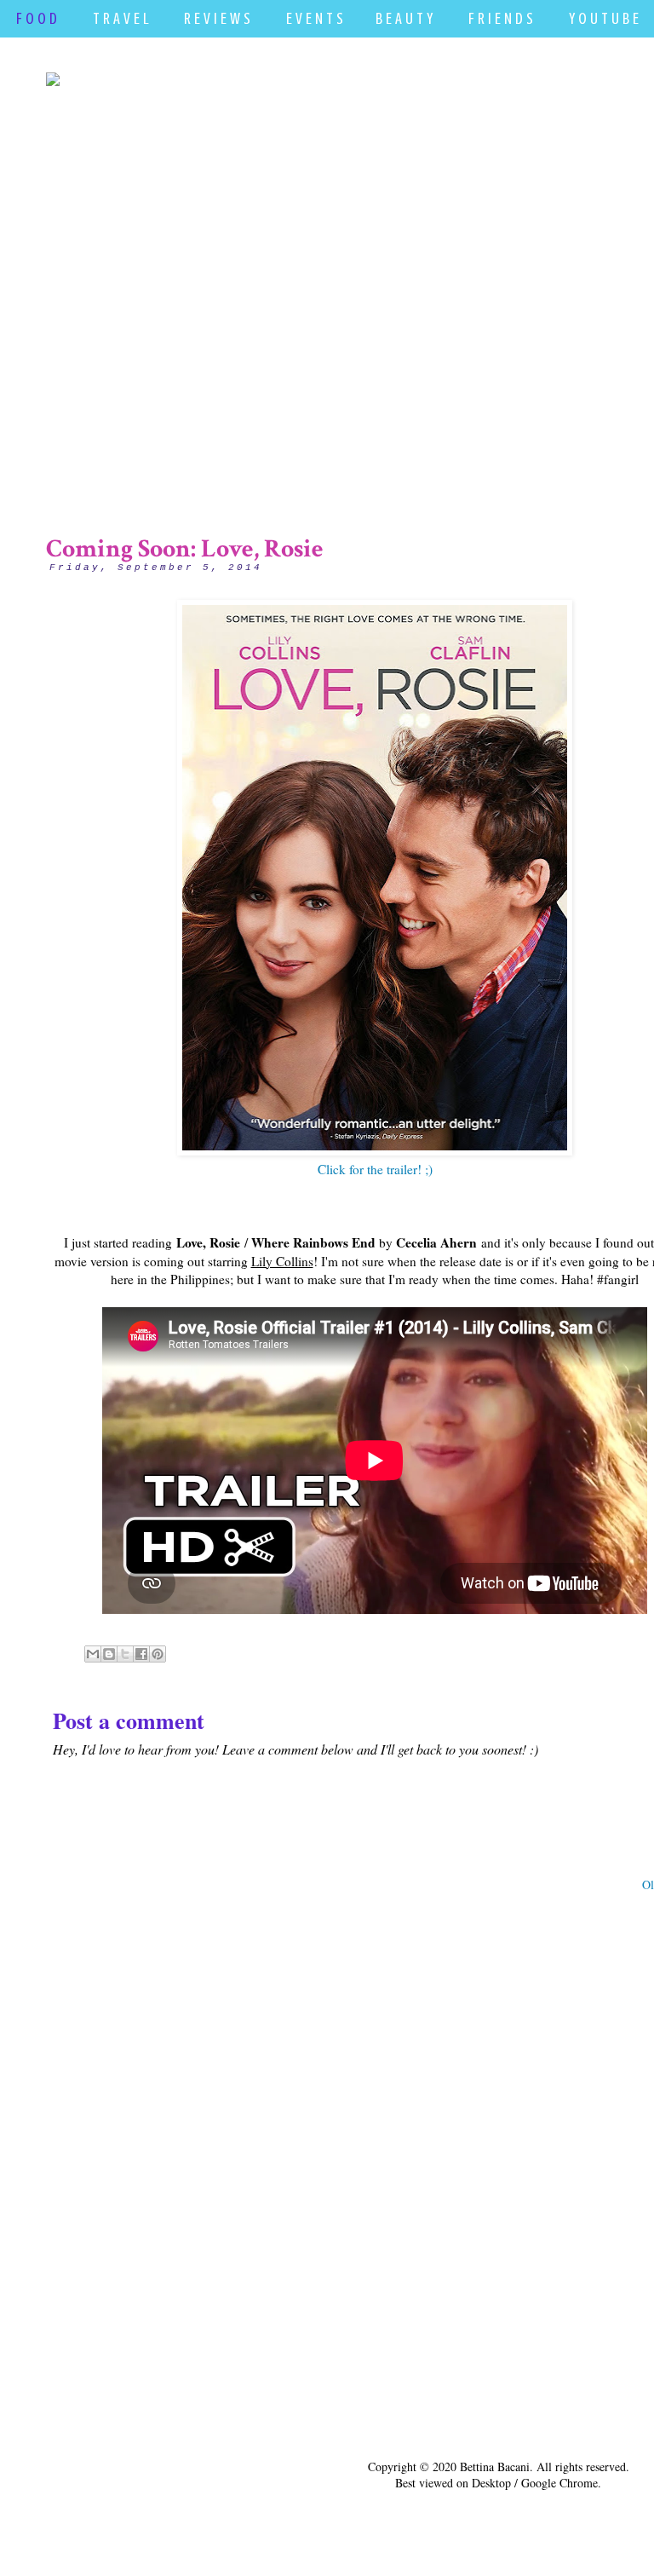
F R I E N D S (501, 18)
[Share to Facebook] (141, 1654)
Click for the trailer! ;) (375, 1169)
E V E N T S (315, 18)
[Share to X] (125, 1654)
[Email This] (93, 1654)
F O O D (37, 18)
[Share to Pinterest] (158, 1654)
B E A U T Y (404, 18)
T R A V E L (120, 18)
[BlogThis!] (109, 1654)
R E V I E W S (217, 18)
